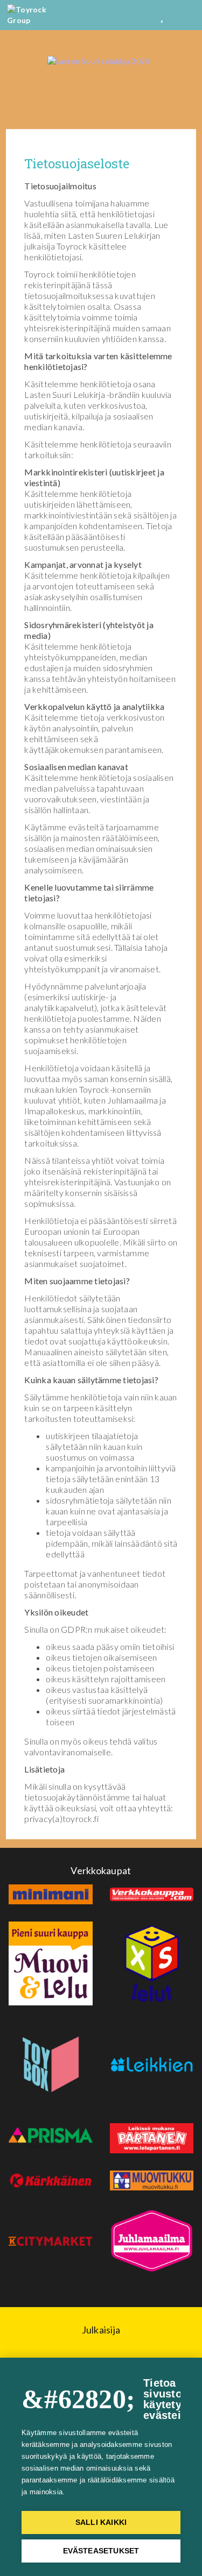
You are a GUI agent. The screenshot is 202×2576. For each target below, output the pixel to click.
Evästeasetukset (101, 2551)
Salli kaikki (101, 2522)
